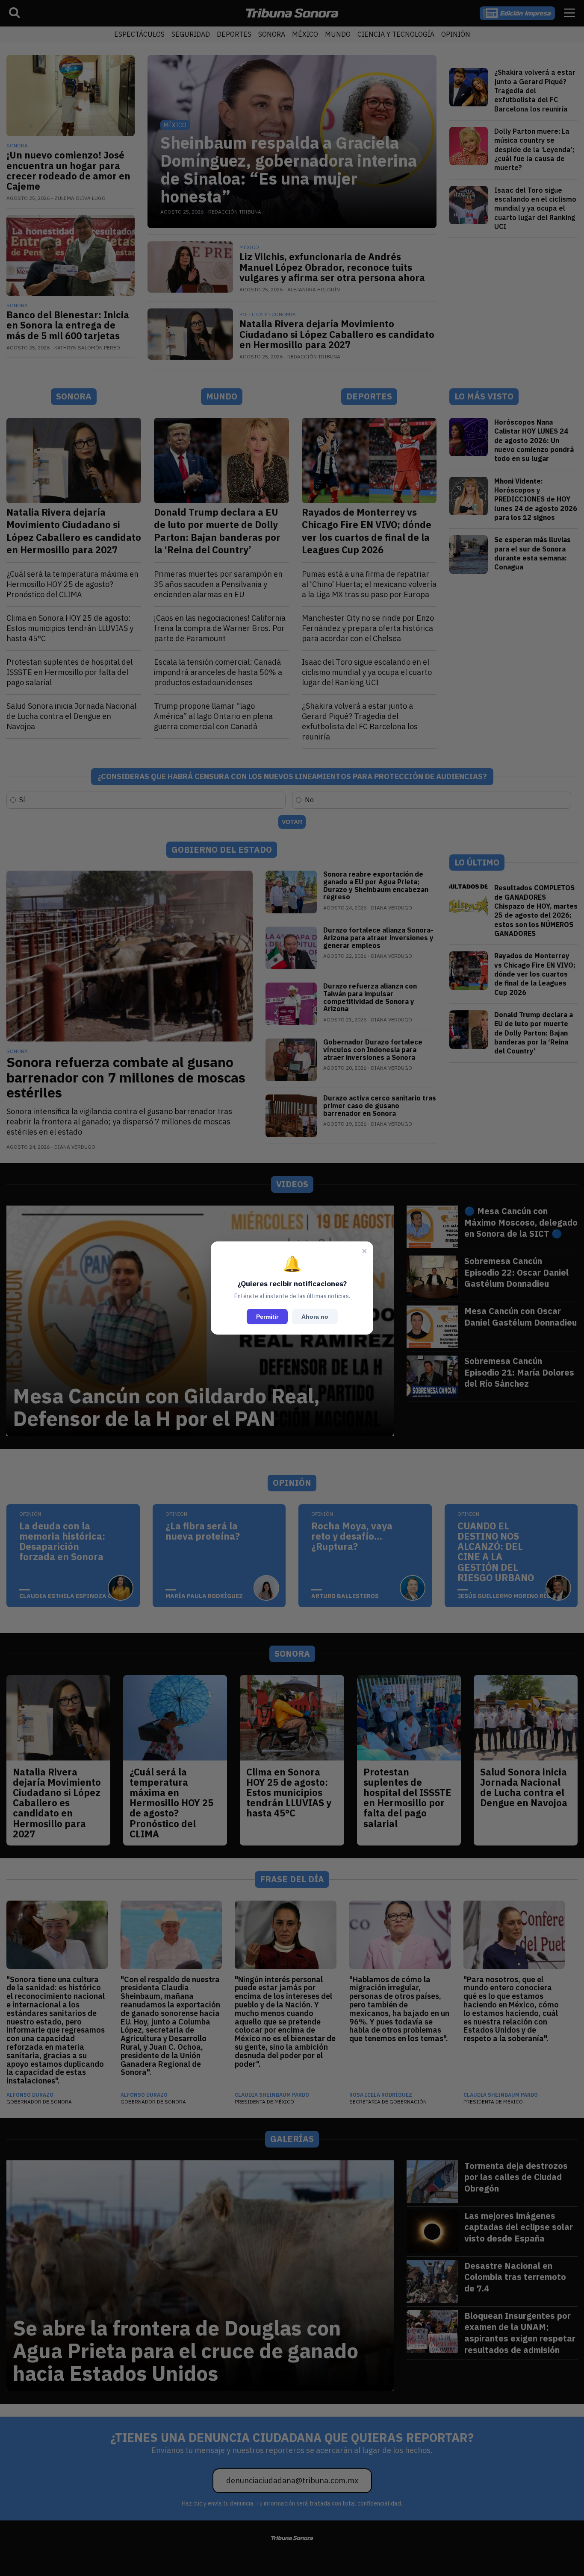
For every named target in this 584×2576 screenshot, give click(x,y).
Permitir (267, 1317)
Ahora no (315, 1317)
